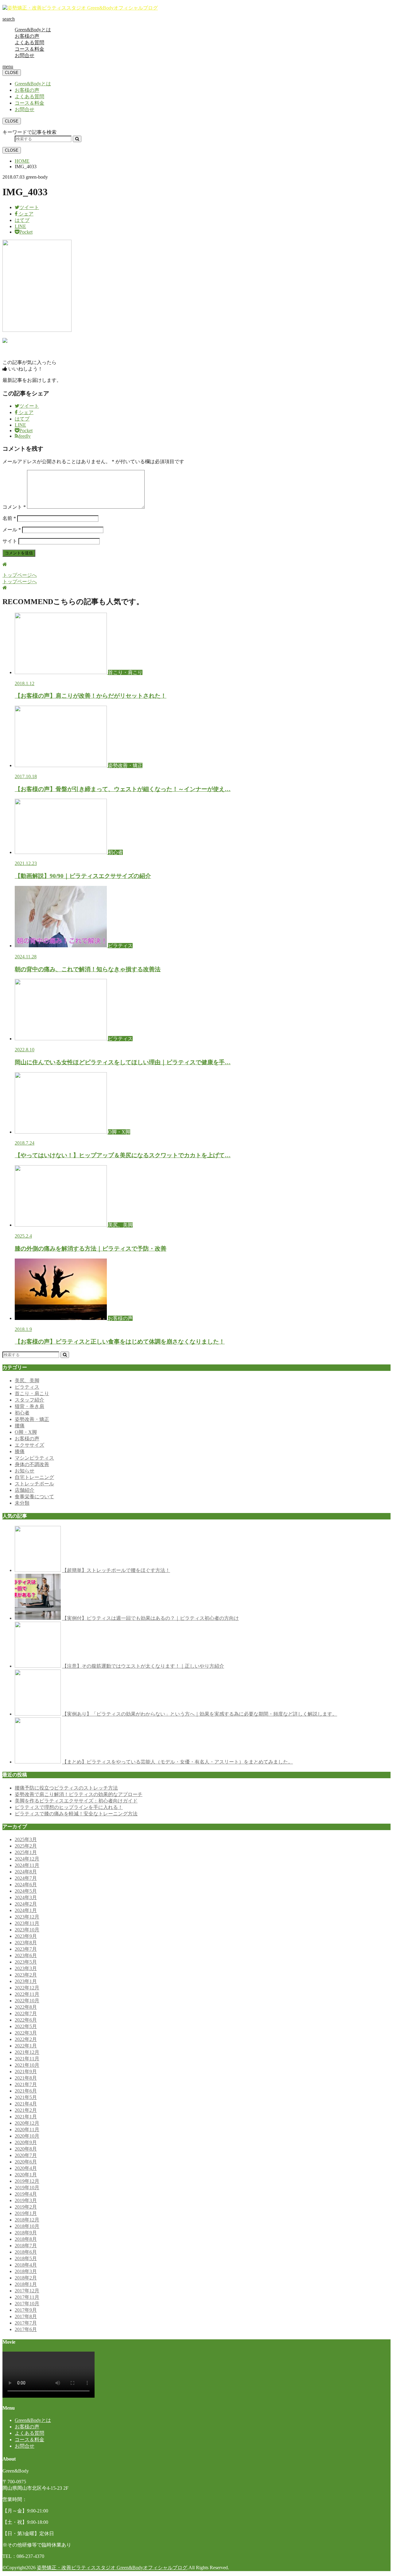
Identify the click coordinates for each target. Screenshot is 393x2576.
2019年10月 (27, 2188)
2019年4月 (26, 2194)
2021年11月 (27, 2059)
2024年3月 (26, 1897)
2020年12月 (27, 2123)
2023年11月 (27, 1923)
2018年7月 (26, 2246)
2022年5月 (26, 2026)
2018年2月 (26, 2278)
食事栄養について (34, 1497)
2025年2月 (26, 1846)
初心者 (22, 1413)
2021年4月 (26, 2104)
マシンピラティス (34, 1458)
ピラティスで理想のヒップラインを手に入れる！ (69, 1807)
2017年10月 (27, 2304)
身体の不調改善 (32, 1464)
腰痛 (20, 1426)
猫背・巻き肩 (29, 1406)
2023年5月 (26, 1962)
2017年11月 (27, 2297)
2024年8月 (26, 1872)
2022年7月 (26, 2013)
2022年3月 (26, 2033)
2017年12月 (27, 2291)
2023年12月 (27, 1917)
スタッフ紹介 (29, 1400)
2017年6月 (26, 2329)
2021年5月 (26, 2097)
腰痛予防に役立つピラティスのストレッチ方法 (66, 1788)
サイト (10, 541)
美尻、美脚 (27, 1381)
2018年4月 (26, 2265)
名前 (9, 518)
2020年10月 (27, 2136)
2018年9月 (26, 2233)
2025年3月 (26, 1839)
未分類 (22, 1503)
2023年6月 (26, 1955)
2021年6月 (26, 2091)
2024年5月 (26, 1891)
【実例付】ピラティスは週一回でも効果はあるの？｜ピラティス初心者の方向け (150, 1618)
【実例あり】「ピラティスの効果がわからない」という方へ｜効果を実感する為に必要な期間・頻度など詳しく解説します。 (200, 1714)
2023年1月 (26, 1981)
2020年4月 (26, 2168)
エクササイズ (29, 1445)
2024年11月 (27, 1865)
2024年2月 (26, 1904)
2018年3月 (26, 2271)
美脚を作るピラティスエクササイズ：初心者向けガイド (76, 1801)
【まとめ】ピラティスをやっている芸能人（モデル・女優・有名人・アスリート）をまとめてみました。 (177, 1762)
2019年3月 (26, 2200)
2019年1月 (26, 2213)
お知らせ (25, 1471)
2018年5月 (26, 2258)
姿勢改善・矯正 (32, 1419)
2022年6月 (26, 2020)
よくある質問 (29, 43)
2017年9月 (26, 2310)
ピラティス (27, 1387)
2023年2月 (26, 1975)
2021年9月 (26, 2072)
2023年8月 (26, 1943)
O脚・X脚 (26, 1432)
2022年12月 (27, 1988)
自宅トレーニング (34, 1477)
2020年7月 (26, 2155)
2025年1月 (26, 1852)
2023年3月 (26, 1968)
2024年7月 (26, 1878)
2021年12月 (27, 2052)
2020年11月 (27, 2130)
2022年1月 (26, 2046)
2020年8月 (26, 2149)
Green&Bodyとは (33, 30)
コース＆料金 (29, 49)
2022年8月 (26, 2007)
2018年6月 (26, 2252)
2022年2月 (26, 2039)
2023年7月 (26, 1949)
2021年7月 (26, 2084)
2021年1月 (26, 2117)
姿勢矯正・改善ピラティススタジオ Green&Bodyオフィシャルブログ (112, 2568)
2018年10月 (27, 2226)
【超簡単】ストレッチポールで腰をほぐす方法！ (116, 1570)
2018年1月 (26, 2284)
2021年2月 (26, 2110)
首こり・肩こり (32, 1393)
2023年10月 (27, 1930)
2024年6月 (26, 1885)
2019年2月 (26, 2207)
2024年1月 (26, 1910)
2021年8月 (26, 2078)
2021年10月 (27, 2065)
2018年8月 (26, 2239)
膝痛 (20, 1451)
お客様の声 (27, 36)
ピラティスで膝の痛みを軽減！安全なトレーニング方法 (76, 1814)
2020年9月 (26, 2142)
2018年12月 (27, 2220)
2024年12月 (27, 1859)
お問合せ (25, 55)
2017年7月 (26, 2323)
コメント (14, 507)
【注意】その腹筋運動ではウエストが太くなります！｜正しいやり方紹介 (143, 1666)
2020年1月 (26, 2175)
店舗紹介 (25, 1490)
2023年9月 (26, 1936)
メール (12, 530)
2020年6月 (26, 2162)
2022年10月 (27, 2001)
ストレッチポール (34, 1484)
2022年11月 (27, 1994)
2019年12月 (27, 2181)
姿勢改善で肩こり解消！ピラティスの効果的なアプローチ (79, 1794)
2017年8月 (26, 2316)
